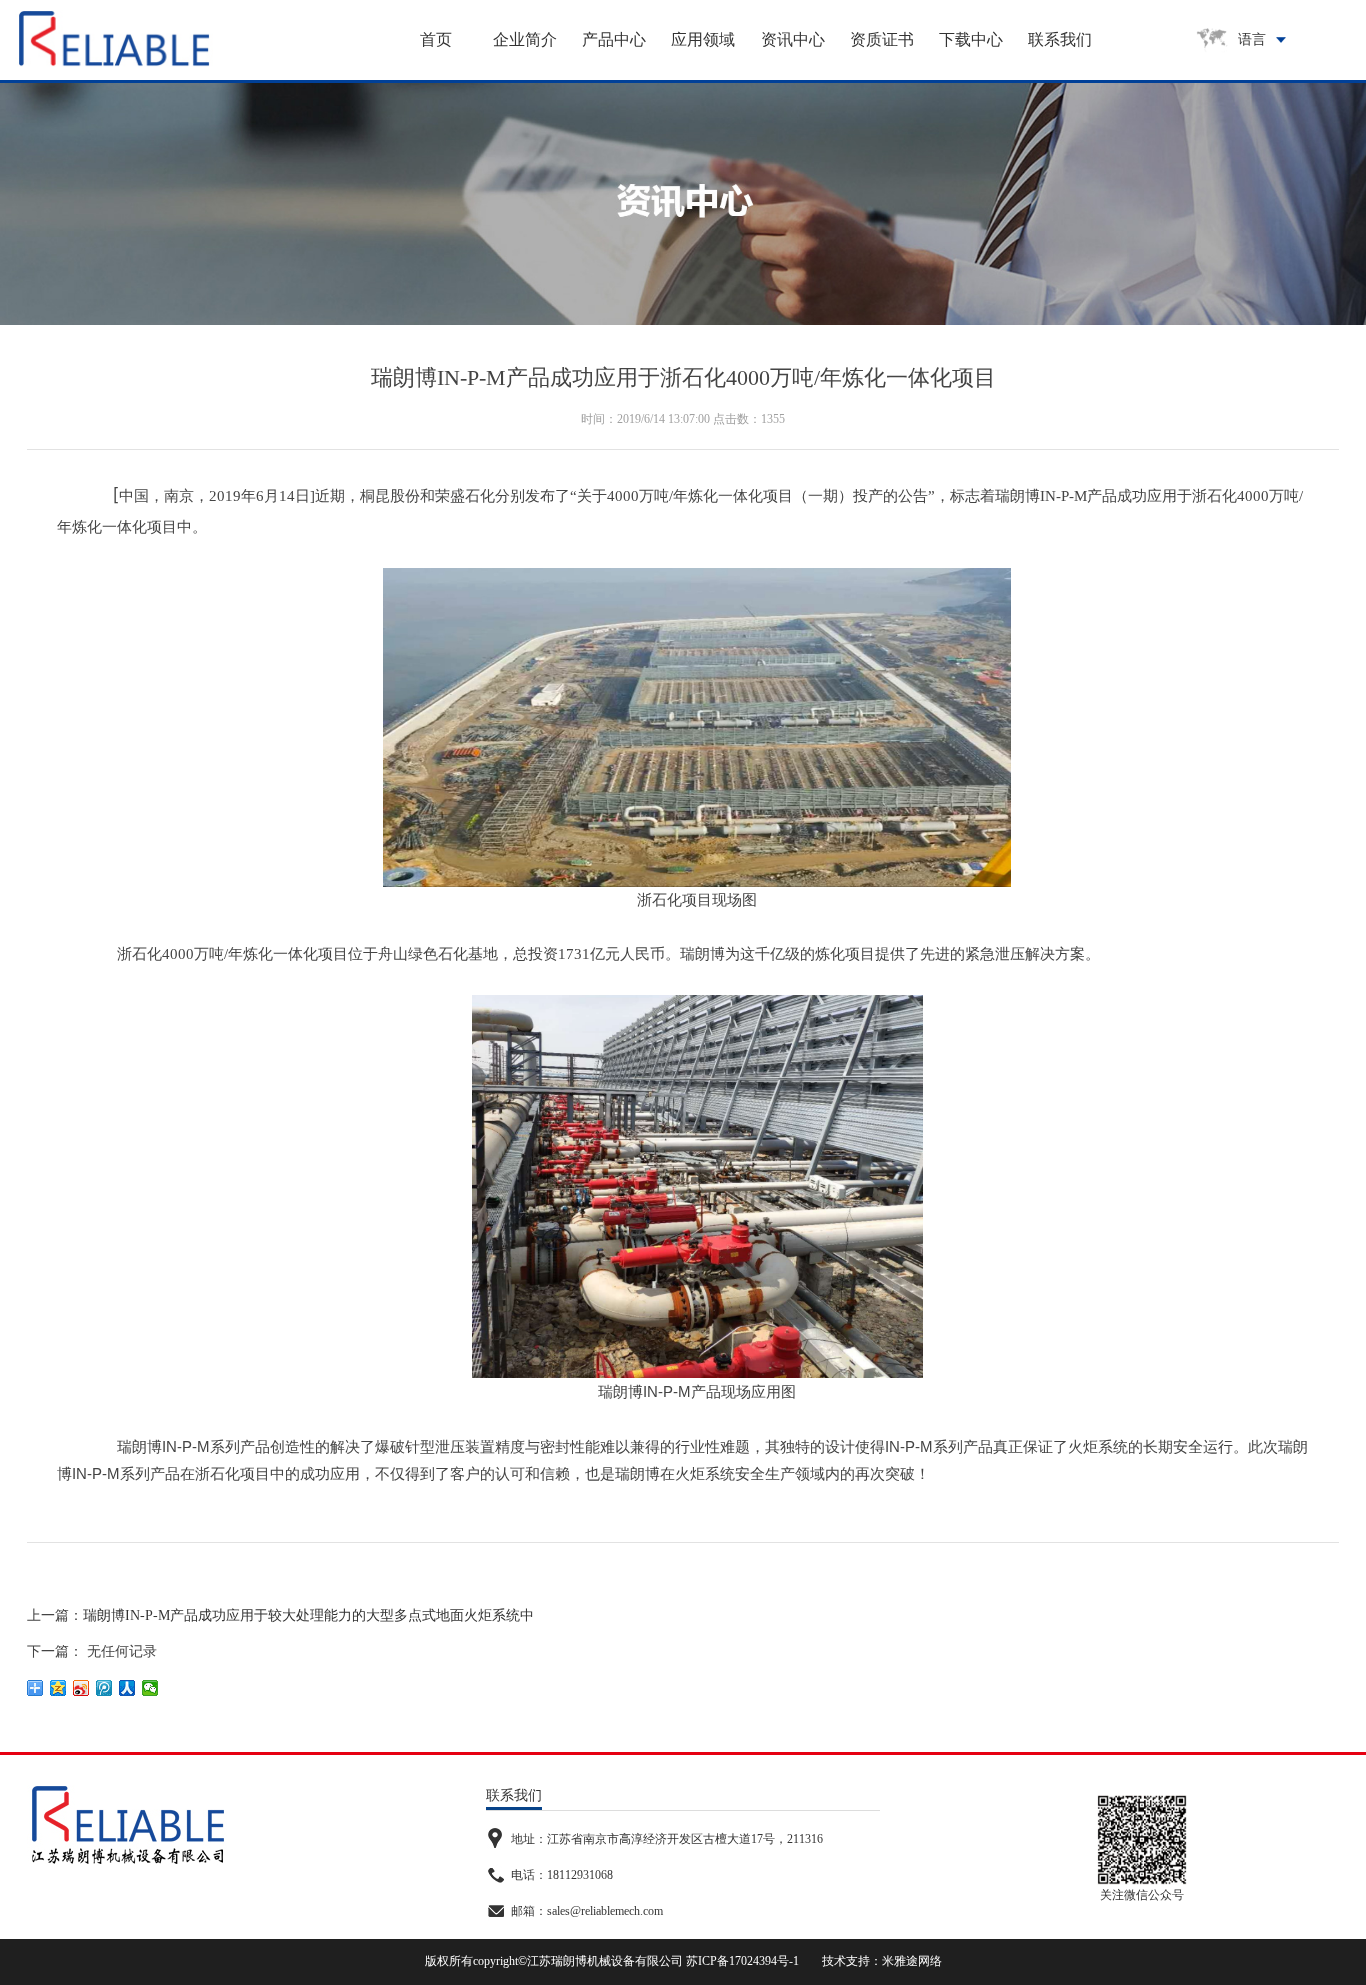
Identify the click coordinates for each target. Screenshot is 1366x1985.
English (1266, 94)
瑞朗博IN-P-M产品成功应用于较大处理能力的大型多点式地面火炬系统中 (308, 1615)
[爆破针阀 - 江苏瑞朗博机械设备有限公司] (114, 38)
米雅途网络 (912, 1961)
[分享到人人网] (127, 1688)
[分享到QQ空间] (58, 1688)
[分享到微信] (150, 1688)
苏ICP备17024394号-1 (742, 1961)
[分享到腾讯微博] (104, 1688)
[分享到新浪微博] (81, 1688)
